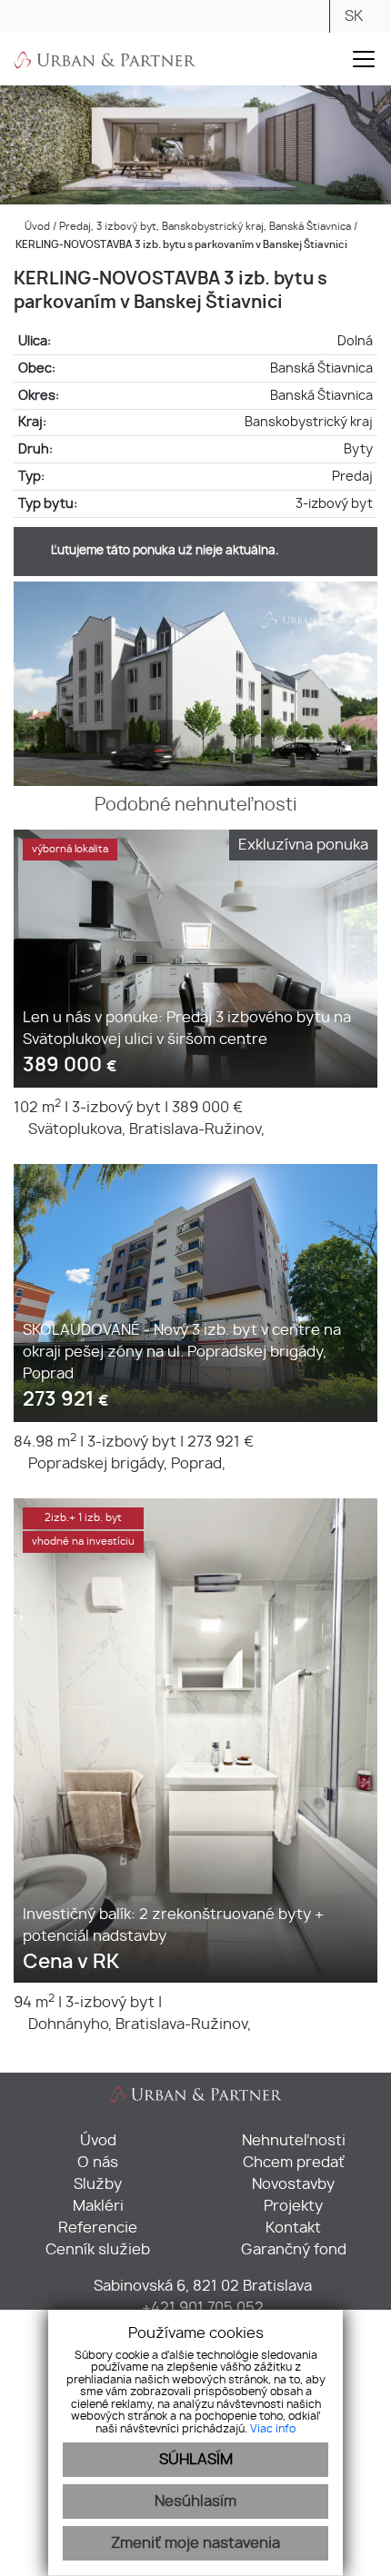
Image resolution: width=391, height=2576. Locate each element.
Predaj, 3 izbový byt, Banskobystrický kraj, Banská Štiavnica (206, 227)
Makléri (98, 2206)
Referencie (98, 2228)
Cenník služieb (98, 2250)
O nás (98, 2163)
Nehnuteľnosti (294, 2141)
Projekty (293, 2206)
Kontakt (293, 2228)
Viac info (273, 2429)
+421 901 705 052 (201, 2308)
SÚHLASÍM (196, 2460)
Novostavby (293, 2184)
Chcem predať (294, 2163)
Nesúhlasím (195, 2501)
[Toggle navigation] (364, 59)
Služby (98, 2184)
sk (354, 16)
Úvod (36, 227)
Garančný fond (294, 2250)
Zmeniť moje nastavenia (195, 2543)
